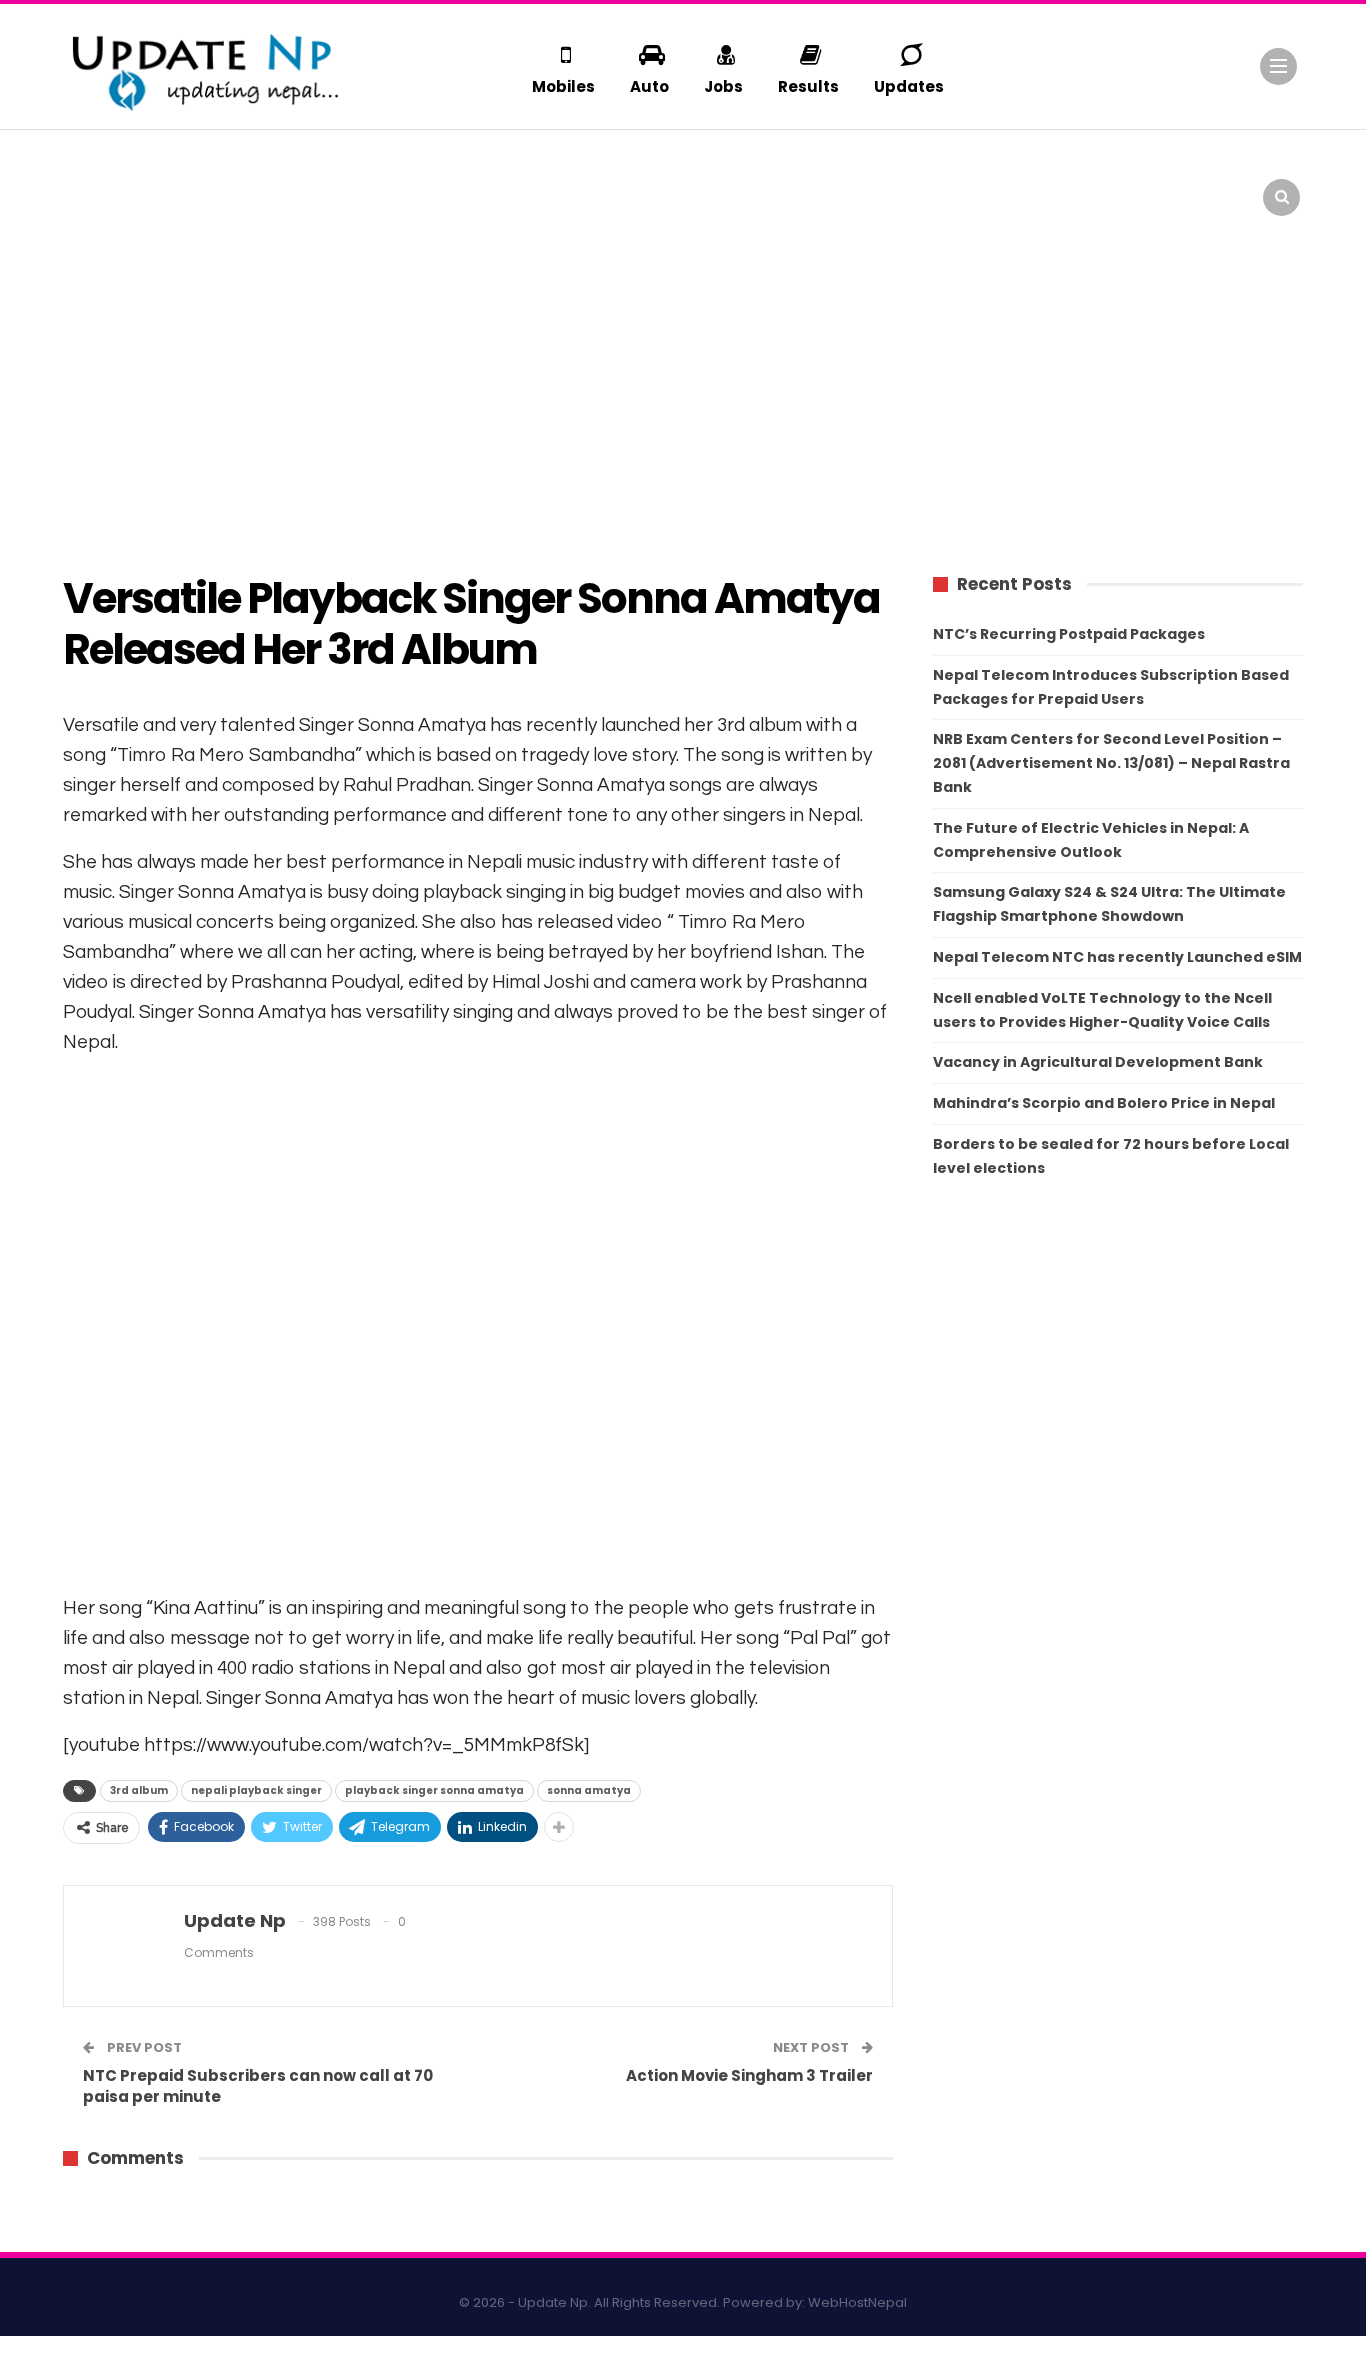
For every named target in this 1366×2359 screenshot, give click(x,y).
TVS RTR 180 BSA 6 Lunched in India (888, 171)
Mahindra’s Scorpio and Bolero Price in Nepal (1104, 1103)
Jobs (723, 86)
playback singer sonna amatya (434, 1790)
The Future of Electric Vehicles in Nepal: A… (241, 171)
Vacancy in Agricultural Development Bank (1098, 1062)
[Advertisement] (683, 390)
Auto (649, 86)
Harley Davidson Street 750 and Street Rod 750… (1198, 171)
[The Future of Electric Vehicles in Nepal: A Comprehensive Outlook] (106, 185)
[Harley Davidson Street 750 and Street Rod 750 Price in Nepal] (1052, 185)
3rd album (139, 1790)
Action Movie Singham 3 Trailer (749, 2075)
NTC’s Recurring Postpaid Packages (1069, 634)
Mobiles (563, 86)
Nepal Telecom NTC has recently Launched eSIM (1117, 957)
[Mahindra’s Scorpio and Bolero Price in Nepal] (421, 185)
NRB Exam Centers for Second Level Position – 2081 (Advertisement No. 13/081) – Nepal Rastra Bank (1111, 763)
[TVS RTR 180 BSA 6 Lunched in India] (736, 185)
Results (808, 86)
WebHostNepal (857, 2302)
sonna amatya (589, 1790)
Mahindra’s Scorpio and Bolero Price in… (564, 171)
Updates (909, 86)
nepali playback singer (256, 1790)
